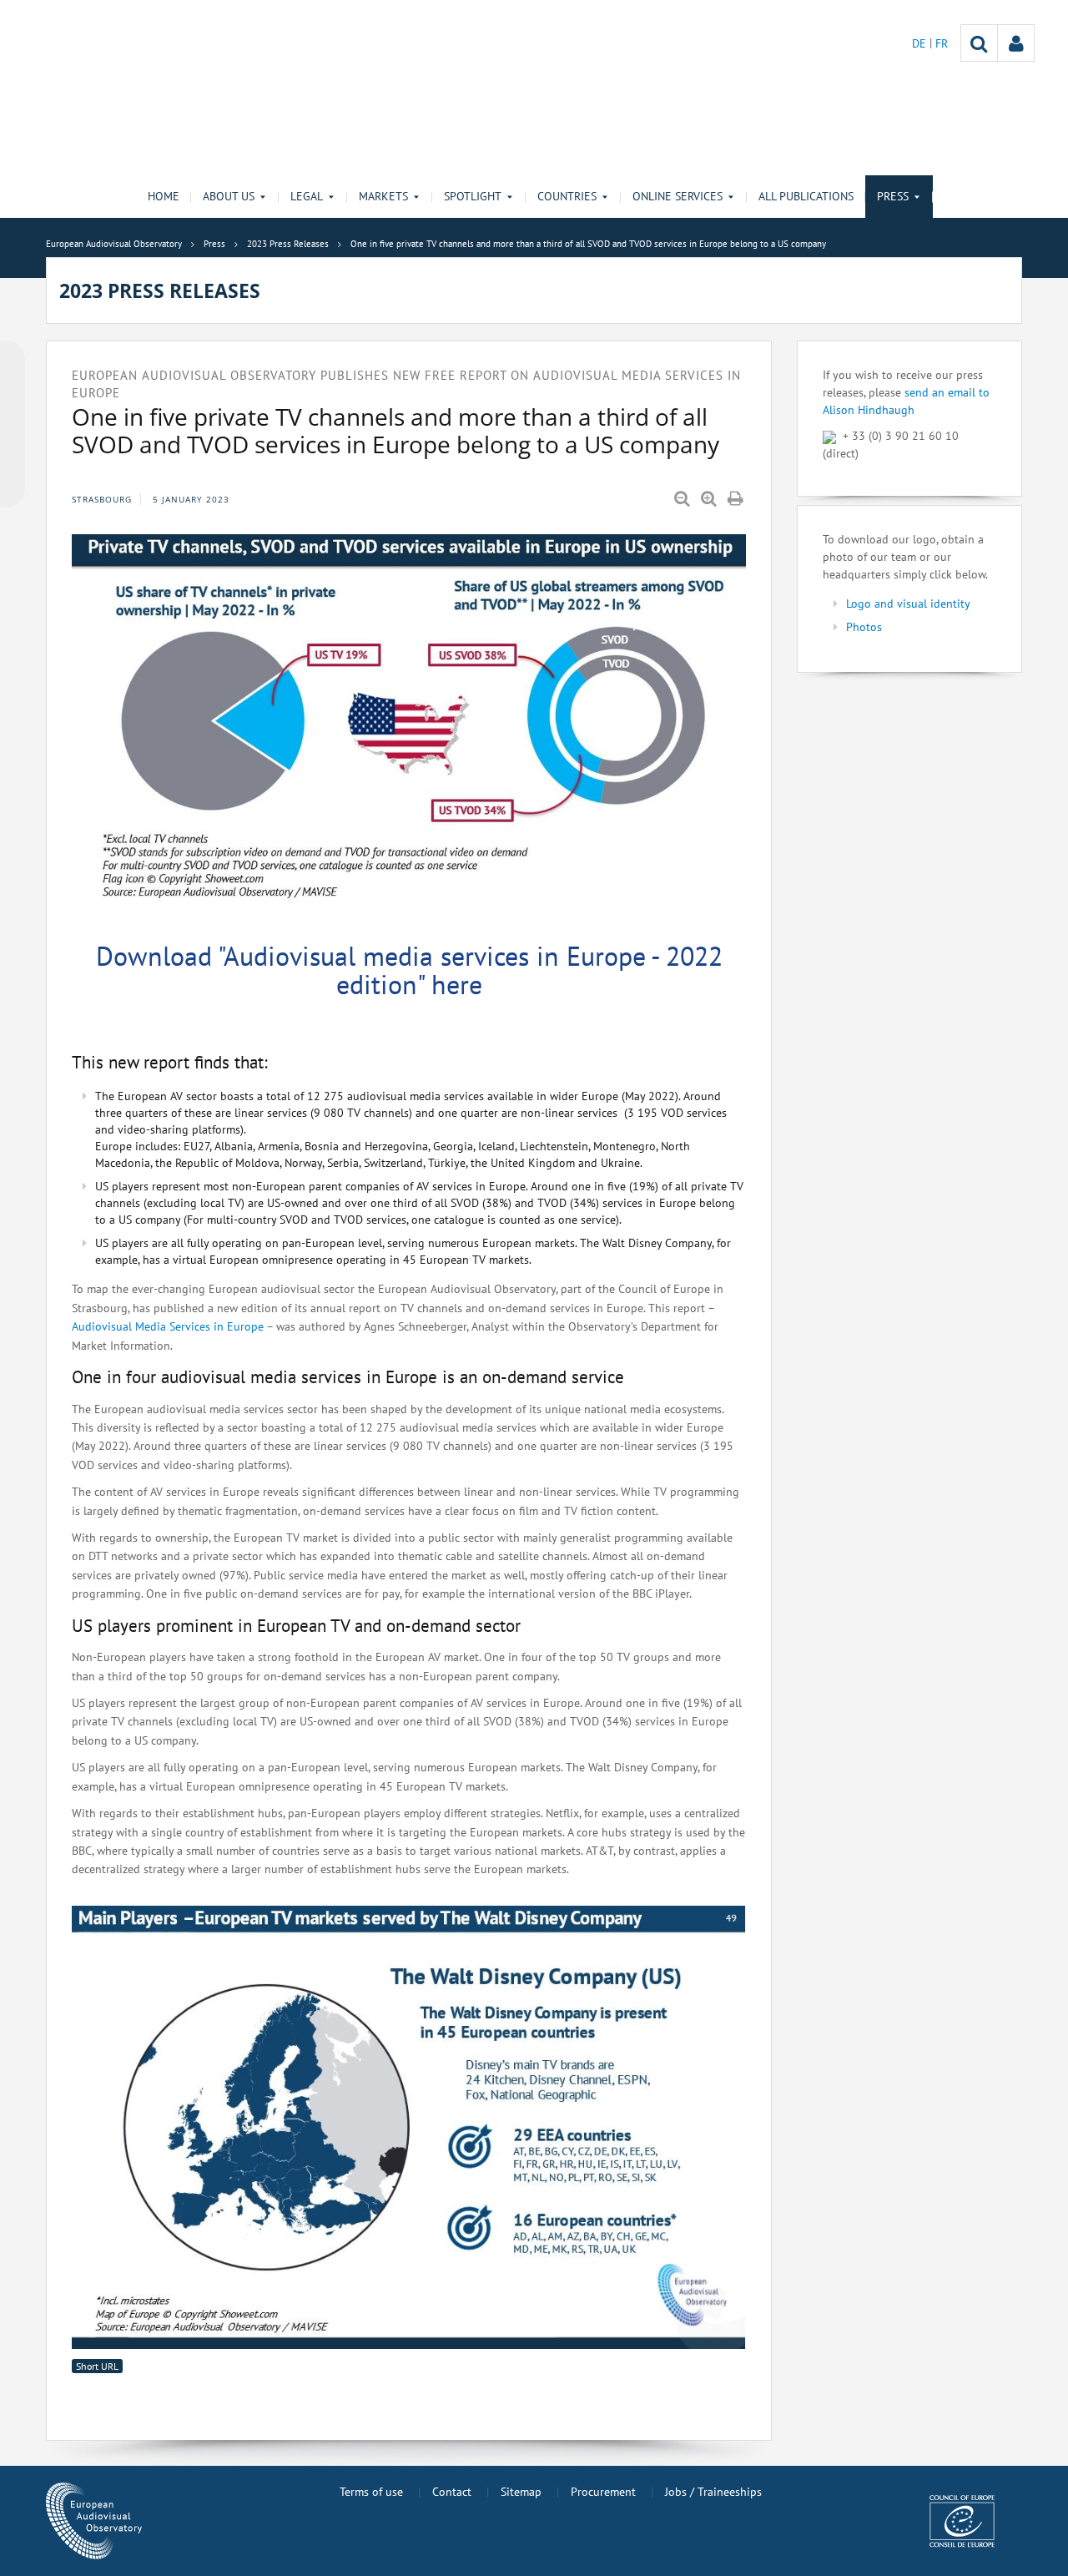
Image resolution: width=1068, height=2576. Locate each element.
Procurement (603, 2492)
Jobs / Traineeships (713, 2492)
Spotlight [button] (473, 196)
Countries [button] (567, 196)
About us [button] (229, 196)
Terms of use (371, 2492)
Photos (864, 627)
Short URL (97, 2366)
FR (942, 43)
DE (921, 43)
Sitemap (521, 2492)
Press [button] (893, 196)
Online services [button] (678, 196)
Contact (452, 2492)
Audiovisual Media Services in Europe (168, 1326)
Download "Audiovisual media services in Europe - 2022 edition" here (409, 970)
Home (164, 196)
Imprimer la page (737, 499)
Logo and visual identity (908, 604)
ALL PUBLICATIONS (806, 196)
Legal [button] (307, 196)
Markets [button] (383, 196)
